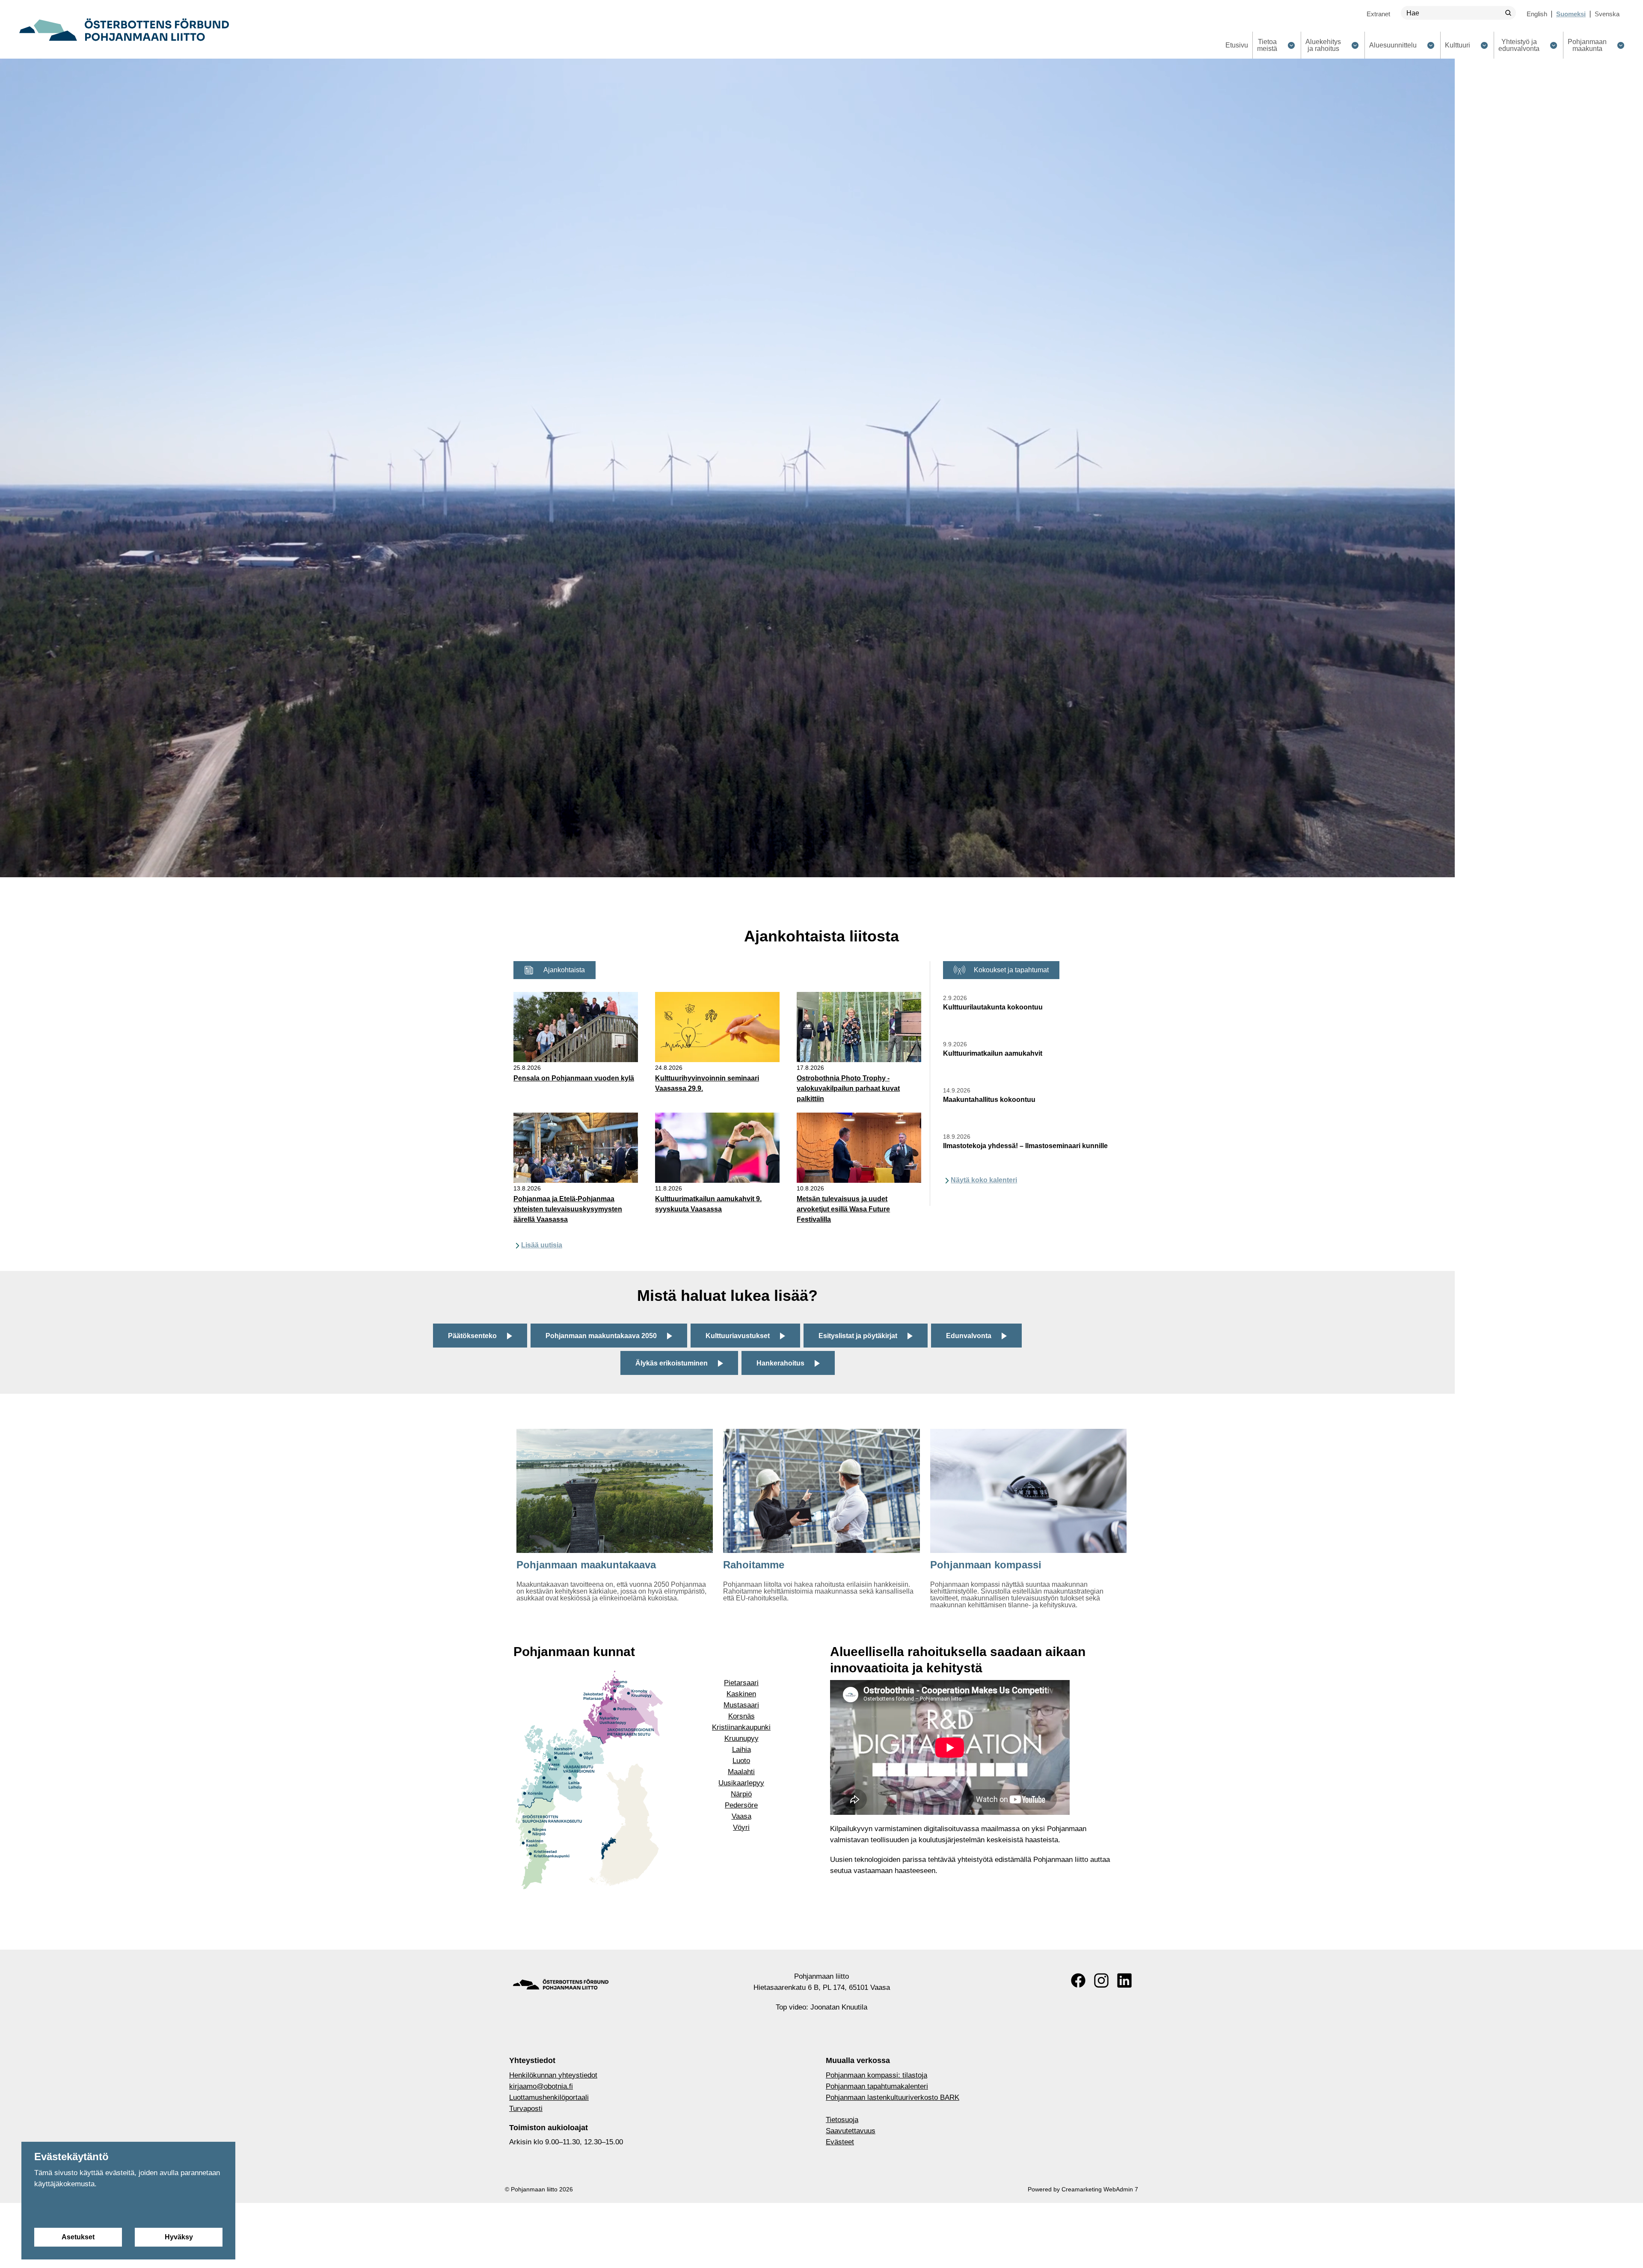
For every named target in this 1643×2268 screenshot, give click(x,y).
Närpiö (741, 1794)
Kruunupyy (741, 1738)
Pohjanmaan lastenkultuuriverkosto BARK (893, 2097)
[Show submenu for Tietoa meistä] (1291, 45)
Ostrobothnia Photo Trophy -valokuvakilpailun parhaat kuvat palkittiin (848, 1088)
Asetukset (78, 2237)
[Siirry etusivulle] (124, 30)
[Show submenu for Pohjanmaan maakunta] (1621, 45)
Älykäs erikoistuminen (672, 1363)
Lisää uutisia (542, 1245)
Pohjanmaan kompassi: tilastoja (876, 2075)
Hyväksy (179, 2237)
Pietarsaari (741, 1683)
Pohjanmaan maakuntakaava (586, 1565)
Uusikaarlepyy (741, 1783)
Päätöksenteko (472, 1336)
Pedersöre (741, 1805)
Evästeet (840, 2142)
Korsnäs (741, 1716)
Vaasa (741, 1816)
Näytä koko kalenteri (984, 1180)
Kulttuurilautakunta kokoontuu (993, 1007)
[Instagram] (1101, 1980)
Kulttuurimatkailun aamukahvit (993, 1053)
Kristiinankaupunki (741, 1727)
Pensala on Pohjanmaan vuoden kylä (574, 1078)
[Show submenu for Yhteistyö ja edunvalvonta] (1553, 45)
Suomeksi (1571, 14)
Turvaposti (526, 2109)
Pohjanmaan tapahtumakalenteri (877, 2086)
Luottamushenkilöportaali (549, 2097)
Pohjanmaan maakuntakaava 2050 (601, 1336)
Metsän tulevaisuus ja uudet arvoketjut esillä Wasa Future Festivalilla (843, 1209)
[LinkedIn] (1124, 1980)
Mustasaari (741, 1705)
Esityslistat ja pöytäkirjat (858, 1336)
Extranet (1378, 14)
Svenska (1607, 14)
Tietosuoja (842, 2120)
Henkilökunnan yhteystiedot (553, 2075)
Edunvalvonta (969, 1336)
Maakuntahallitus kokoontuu (989, 1100)
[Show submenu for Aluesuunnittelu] (1431, 45)
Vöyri (741, 1827)
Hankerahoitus (780, 1363)
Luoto (741, 1761)
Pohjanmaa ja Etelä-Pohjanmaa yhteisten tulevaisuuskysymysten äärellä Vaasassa (568, 1209)
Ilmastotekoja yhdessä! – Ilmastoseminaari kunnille (1025, 1146)
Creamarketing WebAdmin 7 (1100, 2189)
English (1537, 14)
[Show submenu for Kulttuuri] (1484, 45)
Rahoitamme (754, 1565)
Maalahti (741, 1772)
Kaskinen (741, 1694)
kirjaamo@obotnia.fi (541, 2086)
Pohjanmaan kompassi (986, 1565)
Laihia (741, 1750)
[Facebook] (1078, 1980)
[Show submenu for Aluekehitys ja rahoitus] (1355, 45)
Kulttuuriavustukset (738, 1336)
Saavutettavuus (851, 2131)
